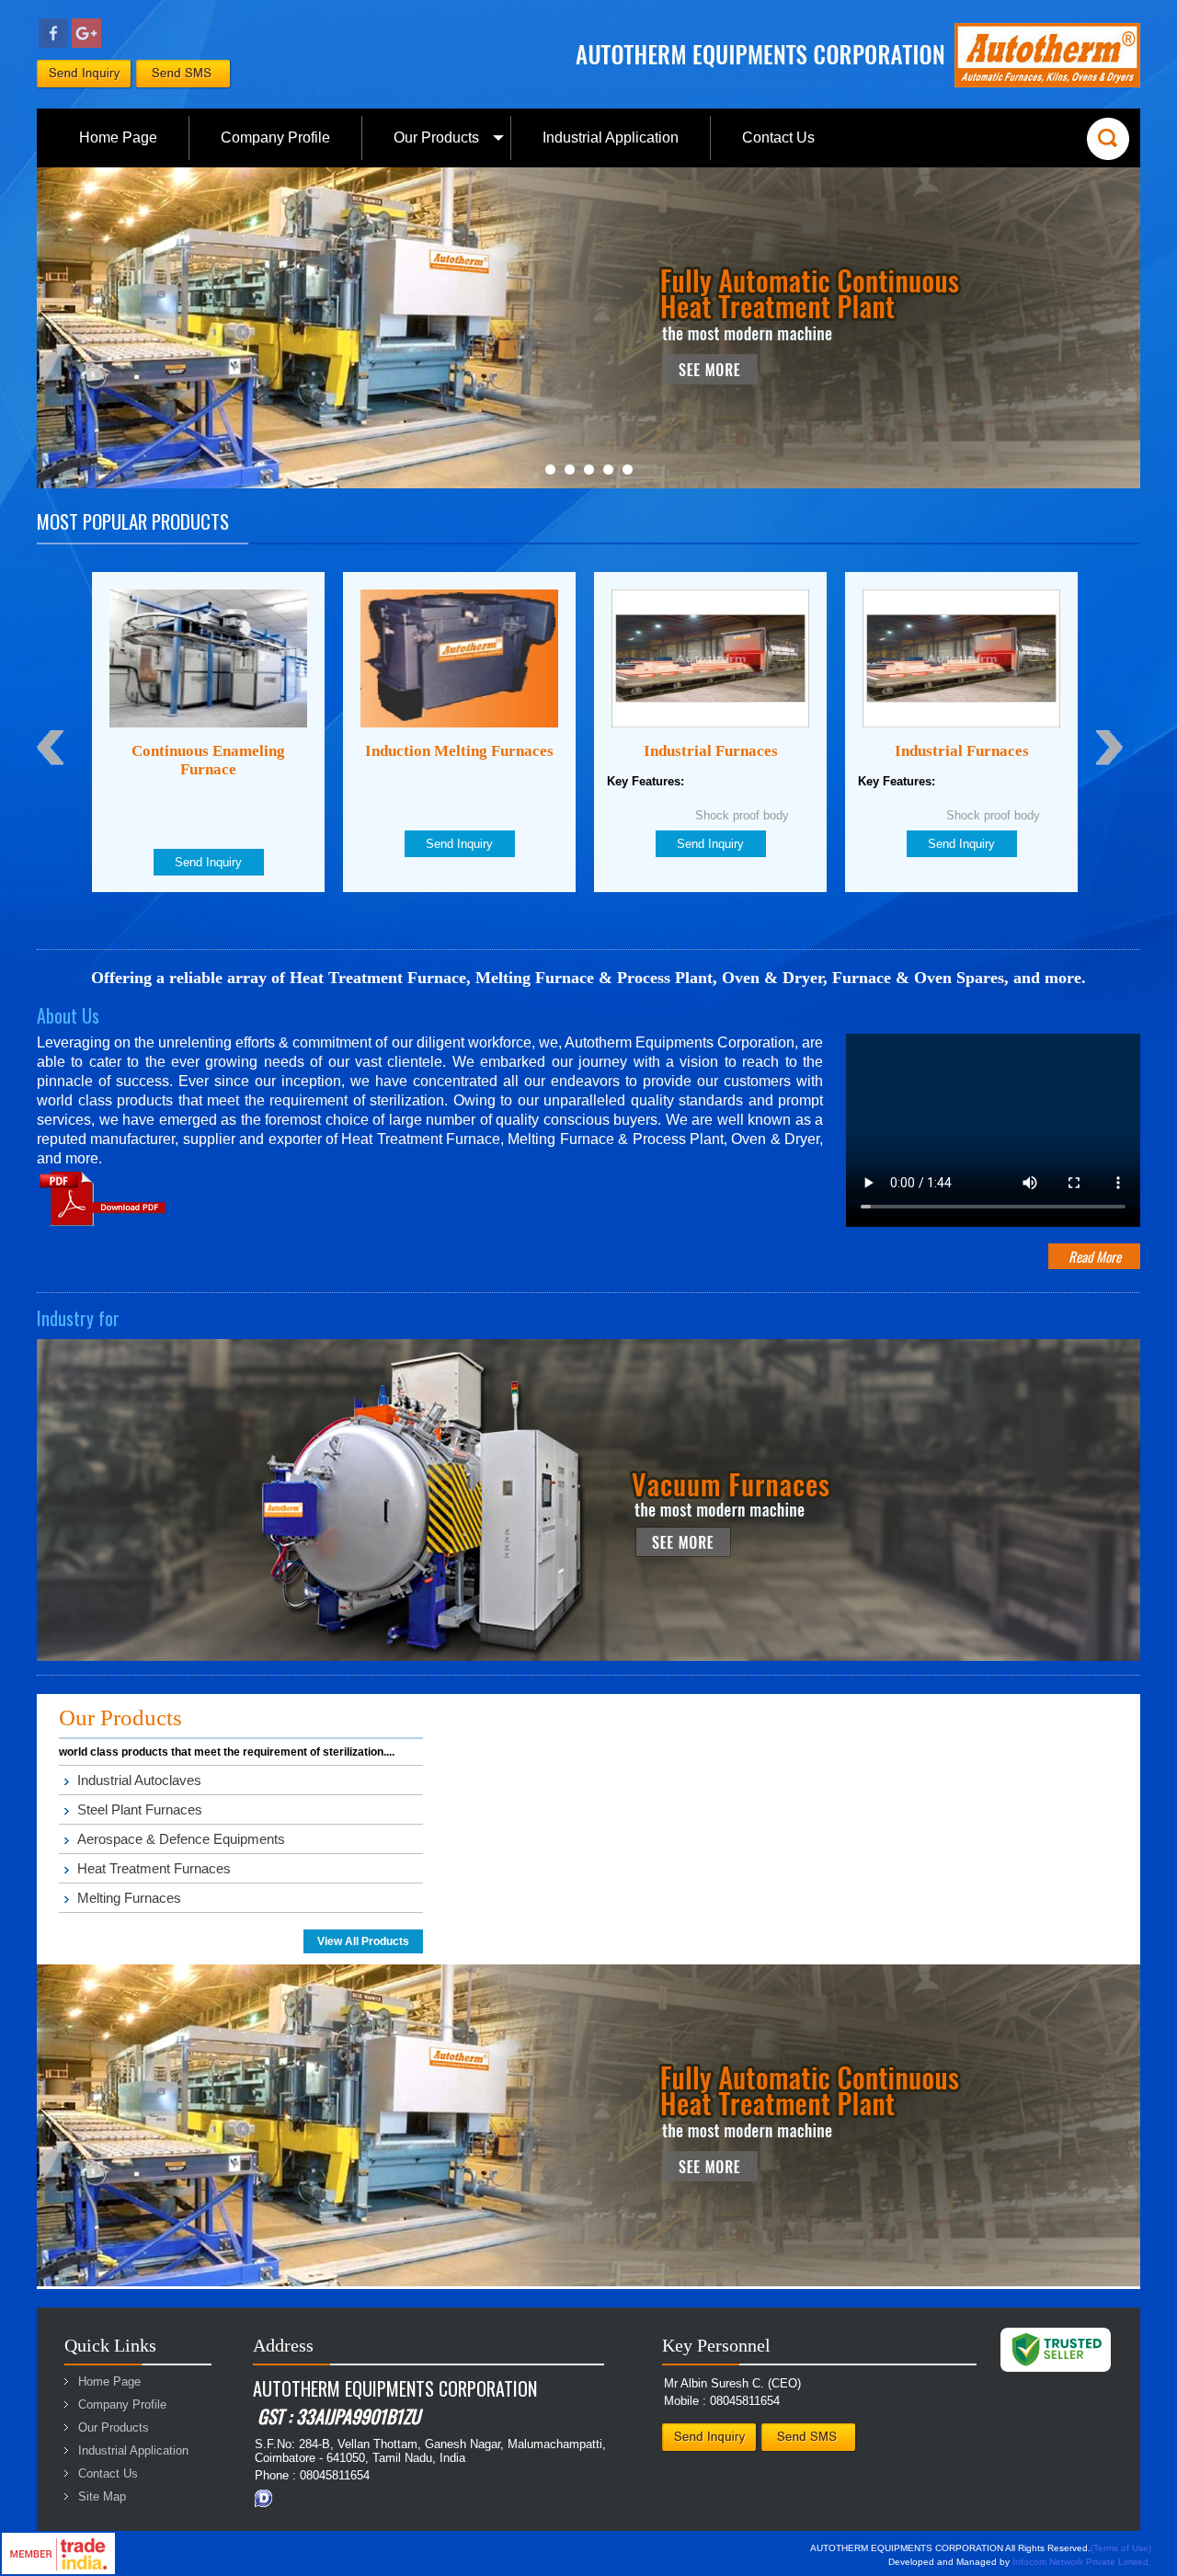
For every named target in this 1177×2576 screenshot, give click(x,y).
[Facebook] (53, 44)
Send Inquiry (208, 844)
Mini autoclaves (962, 751)
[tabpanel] (588, 328)
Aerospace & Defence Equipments (181, 1839)
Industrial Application (611, 137)
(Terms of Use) (1121, 2548)
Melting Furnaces (129, 1898)
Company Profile (275, 137)
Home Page (118, 137)
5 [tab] (628, 469)
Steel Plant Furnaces (140, 1809)
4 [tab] (608, 469)
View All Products (363, 1941)
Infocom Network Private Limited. (1082, 2562)
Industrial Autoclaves (139, 1780)
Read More (1095, 1256)
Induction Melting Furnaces (208, 751)
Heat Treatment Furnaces (154, 1868)
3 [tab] (589, 469)
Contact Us (778, 137)
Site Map (102, 2496)
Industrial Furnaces (460, 751)
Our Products (436, 137)
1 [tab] (550, 469)
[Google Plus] (86, 44)
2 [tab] (570, 469)
